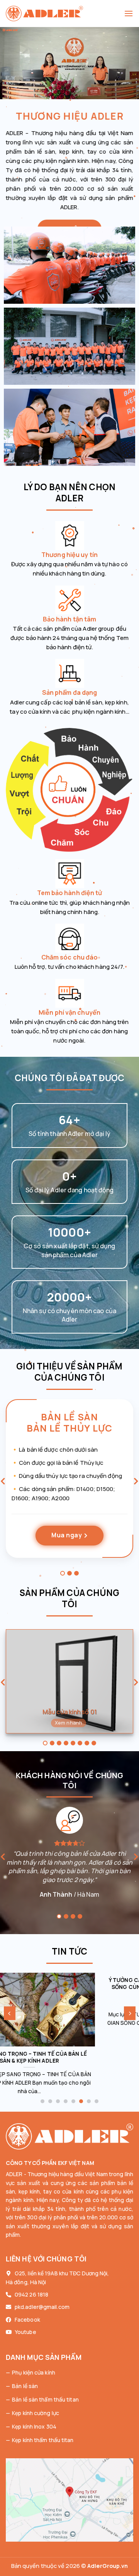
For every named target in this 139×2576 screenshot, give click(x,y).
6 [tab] (80, 1743)
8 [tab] (94, 1743)
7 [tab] (87, 1743)
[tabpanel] (69, 1484)
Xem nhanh (69, 1723)
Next (136, 1483)
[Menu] (129, 13)
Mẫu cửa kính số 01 (69, 1712)
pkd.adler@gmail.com (42, 2307)
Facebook (27, 2320)
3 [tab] (76, 1573)
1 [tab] (63, 1573)
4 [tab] (66, 1743)
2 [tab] (69, 1573)
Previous (3, 1483)
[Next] (130, 2013)
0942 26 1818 (31, 2294)
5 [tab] (73, 1743)
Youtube (25, 2332)
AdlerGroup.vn (108, 2566)
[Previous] (10, 2013)
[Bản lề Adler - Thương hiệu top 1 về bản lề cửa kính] (65, 14)
